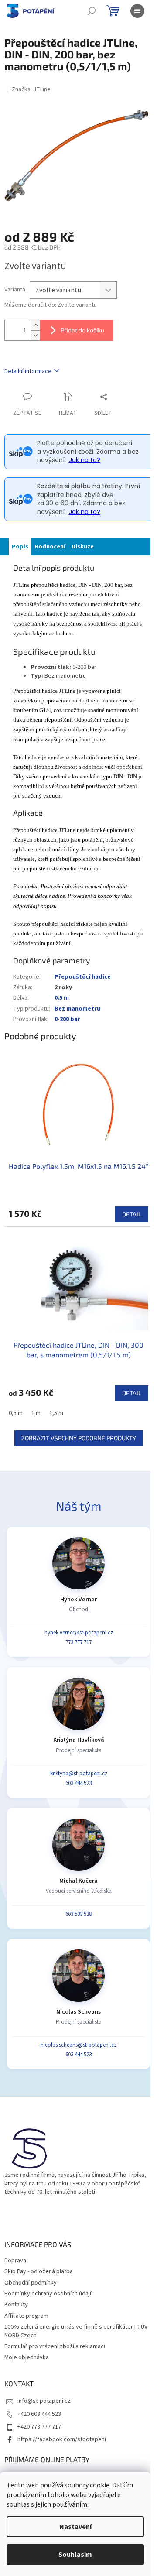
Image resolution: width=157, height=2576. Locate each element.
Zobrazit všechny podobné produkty (79, 1438)
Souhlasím (75, 2555)
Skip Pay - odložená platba (39, 2271)
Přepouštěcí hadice (83, 977)
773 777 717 (78, 1642)
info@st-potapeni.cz (44, 2401)
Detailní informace (28, 371)
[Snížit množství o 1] (35, 335)
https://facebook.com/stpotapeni (62, 2439)
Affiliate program (26, 2316)
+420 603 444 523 (39, 2414)
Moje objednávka (27, 2357)
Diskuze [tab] (83, 547)
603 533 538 (78, 1914)
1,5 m (56, 1413)
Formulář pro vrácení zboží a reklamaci (55, 2346)
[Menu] (137, 11)
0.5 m (62, 998)
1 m (36, 1413)
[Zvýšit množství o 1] (35, 325)
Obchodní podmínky (31, 2283)
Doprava (15, 2261)
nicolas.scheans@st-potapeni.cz (78, 2045)
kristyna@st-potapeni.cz (79, 1774)
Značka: (31, 89)
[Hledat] (92, 11)
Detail (132, 1214)
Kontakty (16, 2305)
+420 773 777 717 (39, 2427)
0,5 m (16, 1413)
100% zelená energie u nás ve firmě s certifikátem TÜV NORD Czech (76, 2331)
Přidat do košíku (82, 330)
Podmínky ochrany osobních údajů (49, 2294)
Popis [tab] (20, 547)
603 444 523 (78, 1783)
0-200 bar (67, 1019)
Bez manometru (77, 1009)
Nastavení (75, 2527)
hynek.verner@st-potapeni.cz (79, 1633)
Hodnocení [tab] (50, 547)
